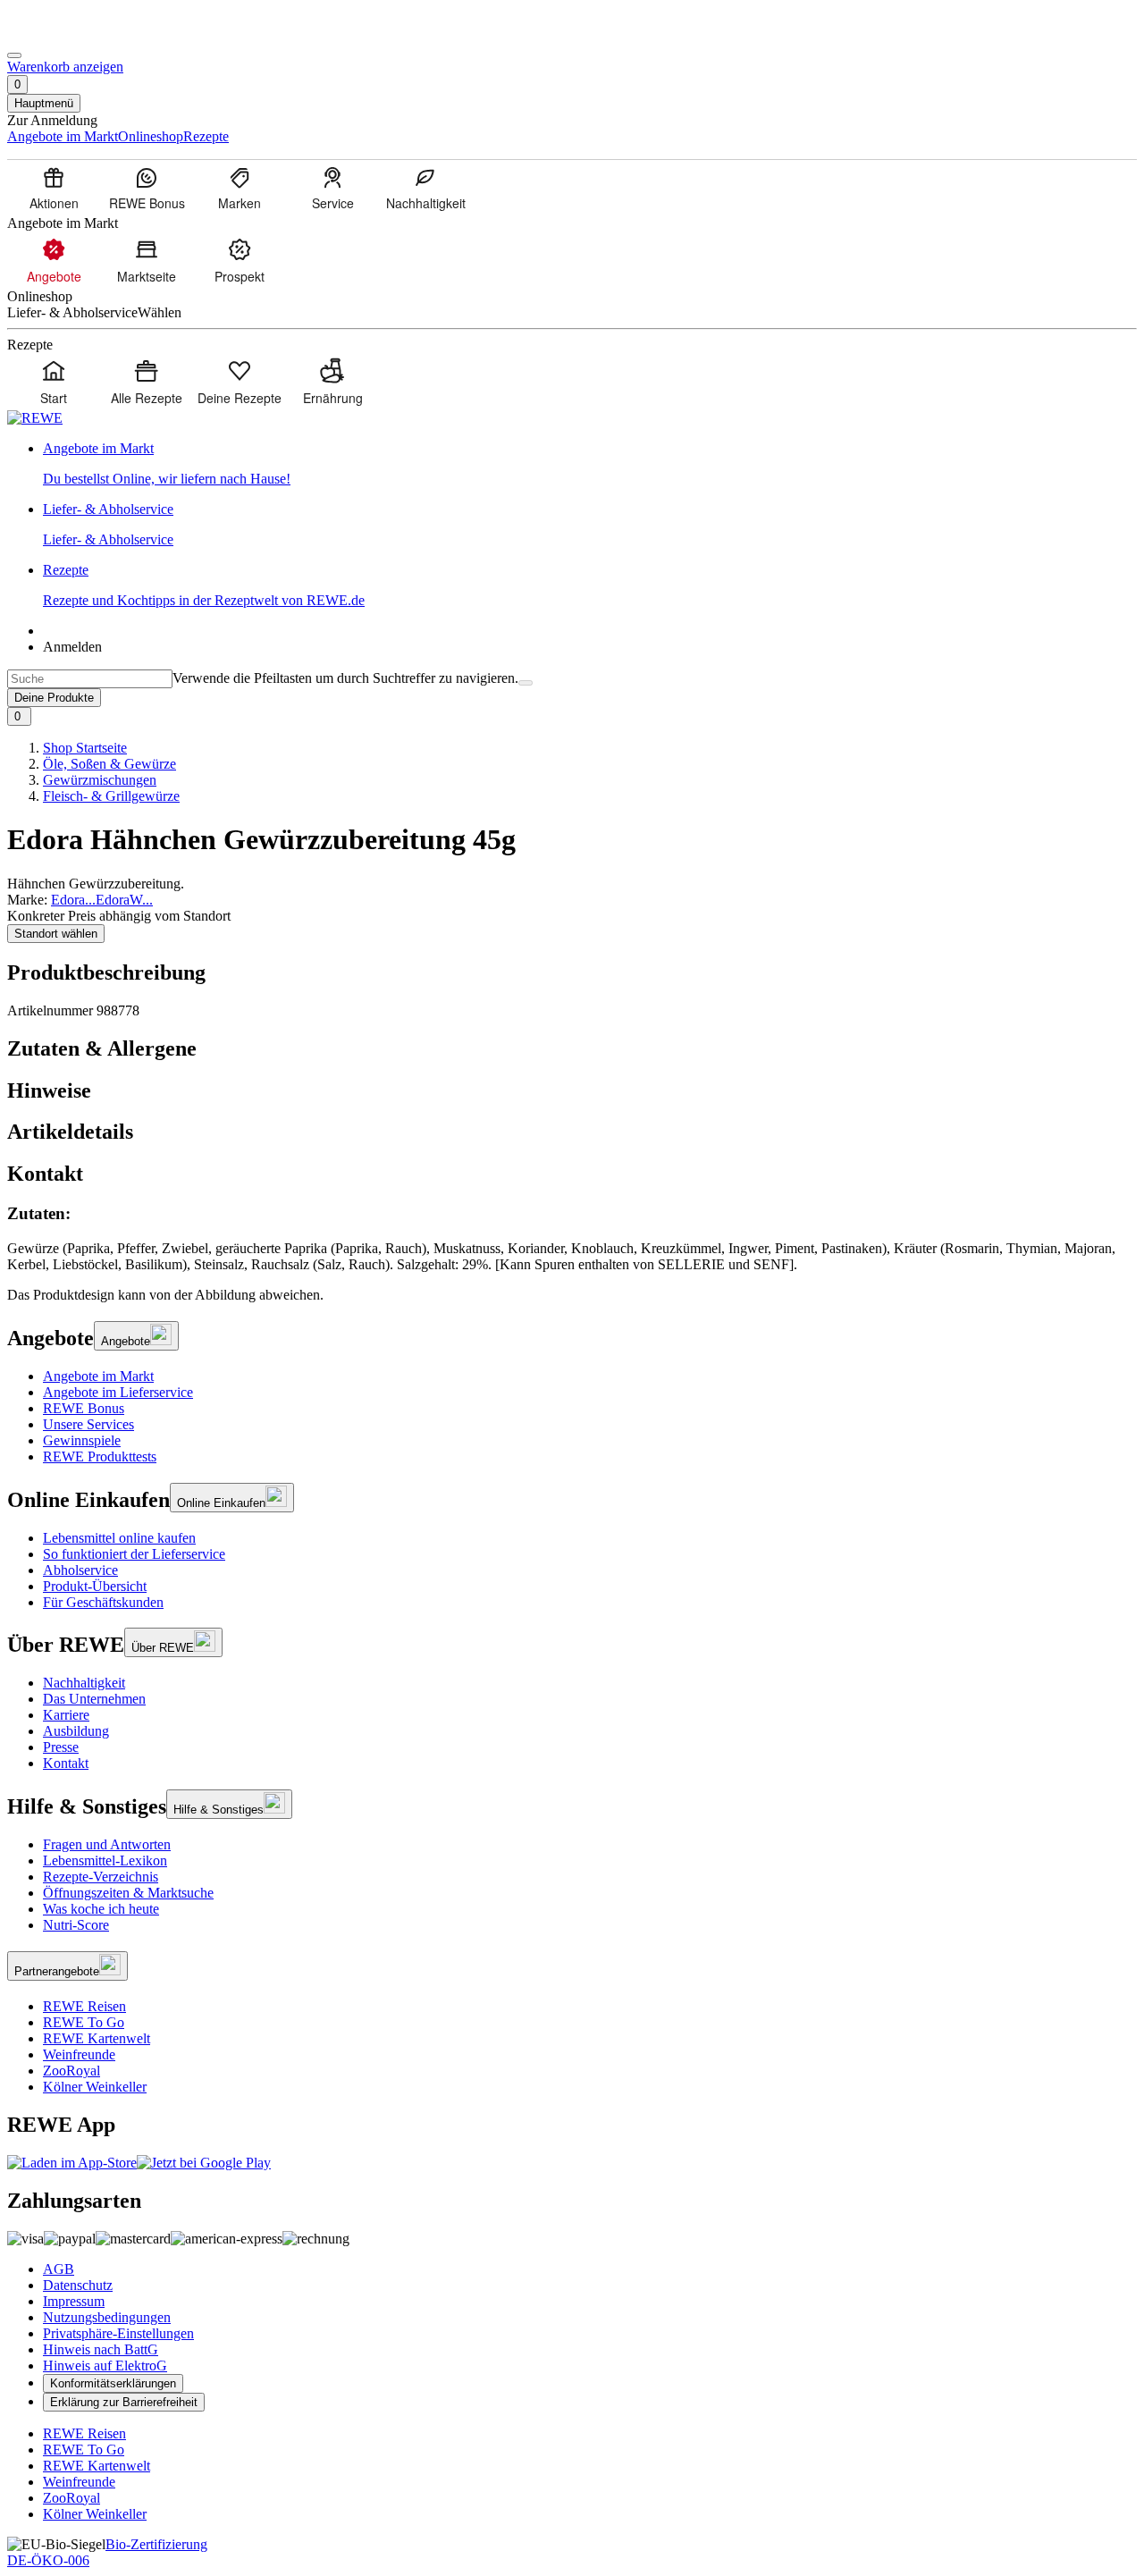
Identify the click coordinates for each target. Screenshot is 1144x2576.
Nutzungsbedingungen (107, 2317)
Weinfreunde (79, 2054)
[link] (590, 464)
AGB (59, 2269)
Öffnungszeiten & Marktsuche (128, 1893)
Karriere (66, 1715)
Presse (61, 1747)
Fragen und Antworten (107, 1844)
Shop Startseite (85, 748)
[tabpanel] (572, 1238)
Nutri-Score (76, 1925)
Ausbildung (76, 1731)
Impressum (74, 2301)
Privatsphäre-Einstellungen (118, 2333)
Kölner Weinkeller (95, 2087)
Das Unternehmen (94, 1699)
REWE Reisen (84, 2006)
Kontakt (66, 1763)
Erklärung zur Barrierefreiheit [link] (124, 2402)
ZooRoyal (71, 2071)
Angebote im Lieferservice (118, 1392)
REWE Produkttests (100, 1456)
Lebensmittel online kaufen (119, 1538)
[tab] (572, 1049)
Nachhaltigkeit (84, 1683)
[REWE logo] (35, 418)
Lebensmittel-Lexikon (105, 1860)
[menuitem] (54, 188)
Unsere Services (88, 1424)
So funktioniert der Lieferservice (134, 1554)
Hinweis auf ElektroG (105, 2366)
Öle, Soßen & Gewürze (109, 764)
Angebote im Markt (98, 1376)
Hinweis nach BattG (101, 2349)
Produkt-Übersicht (95, 1586)
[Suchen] (526, 683)
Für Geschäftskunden (103, 1602)
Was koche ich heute (101, 1909)
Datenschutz (78, 2285)
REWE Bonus (84, 1408)
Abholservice (80, 1570)
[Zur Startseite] (68, 34)
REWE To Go (84, 2022)
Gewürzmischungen (100, 780)
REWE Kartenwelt (97, 2038)
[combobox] (90, 679)
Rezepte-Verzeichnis (101, 1877)
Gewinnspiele (82, 1440)
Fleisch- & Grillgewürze (111, 796)
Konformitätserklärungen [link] (113, 2383)
